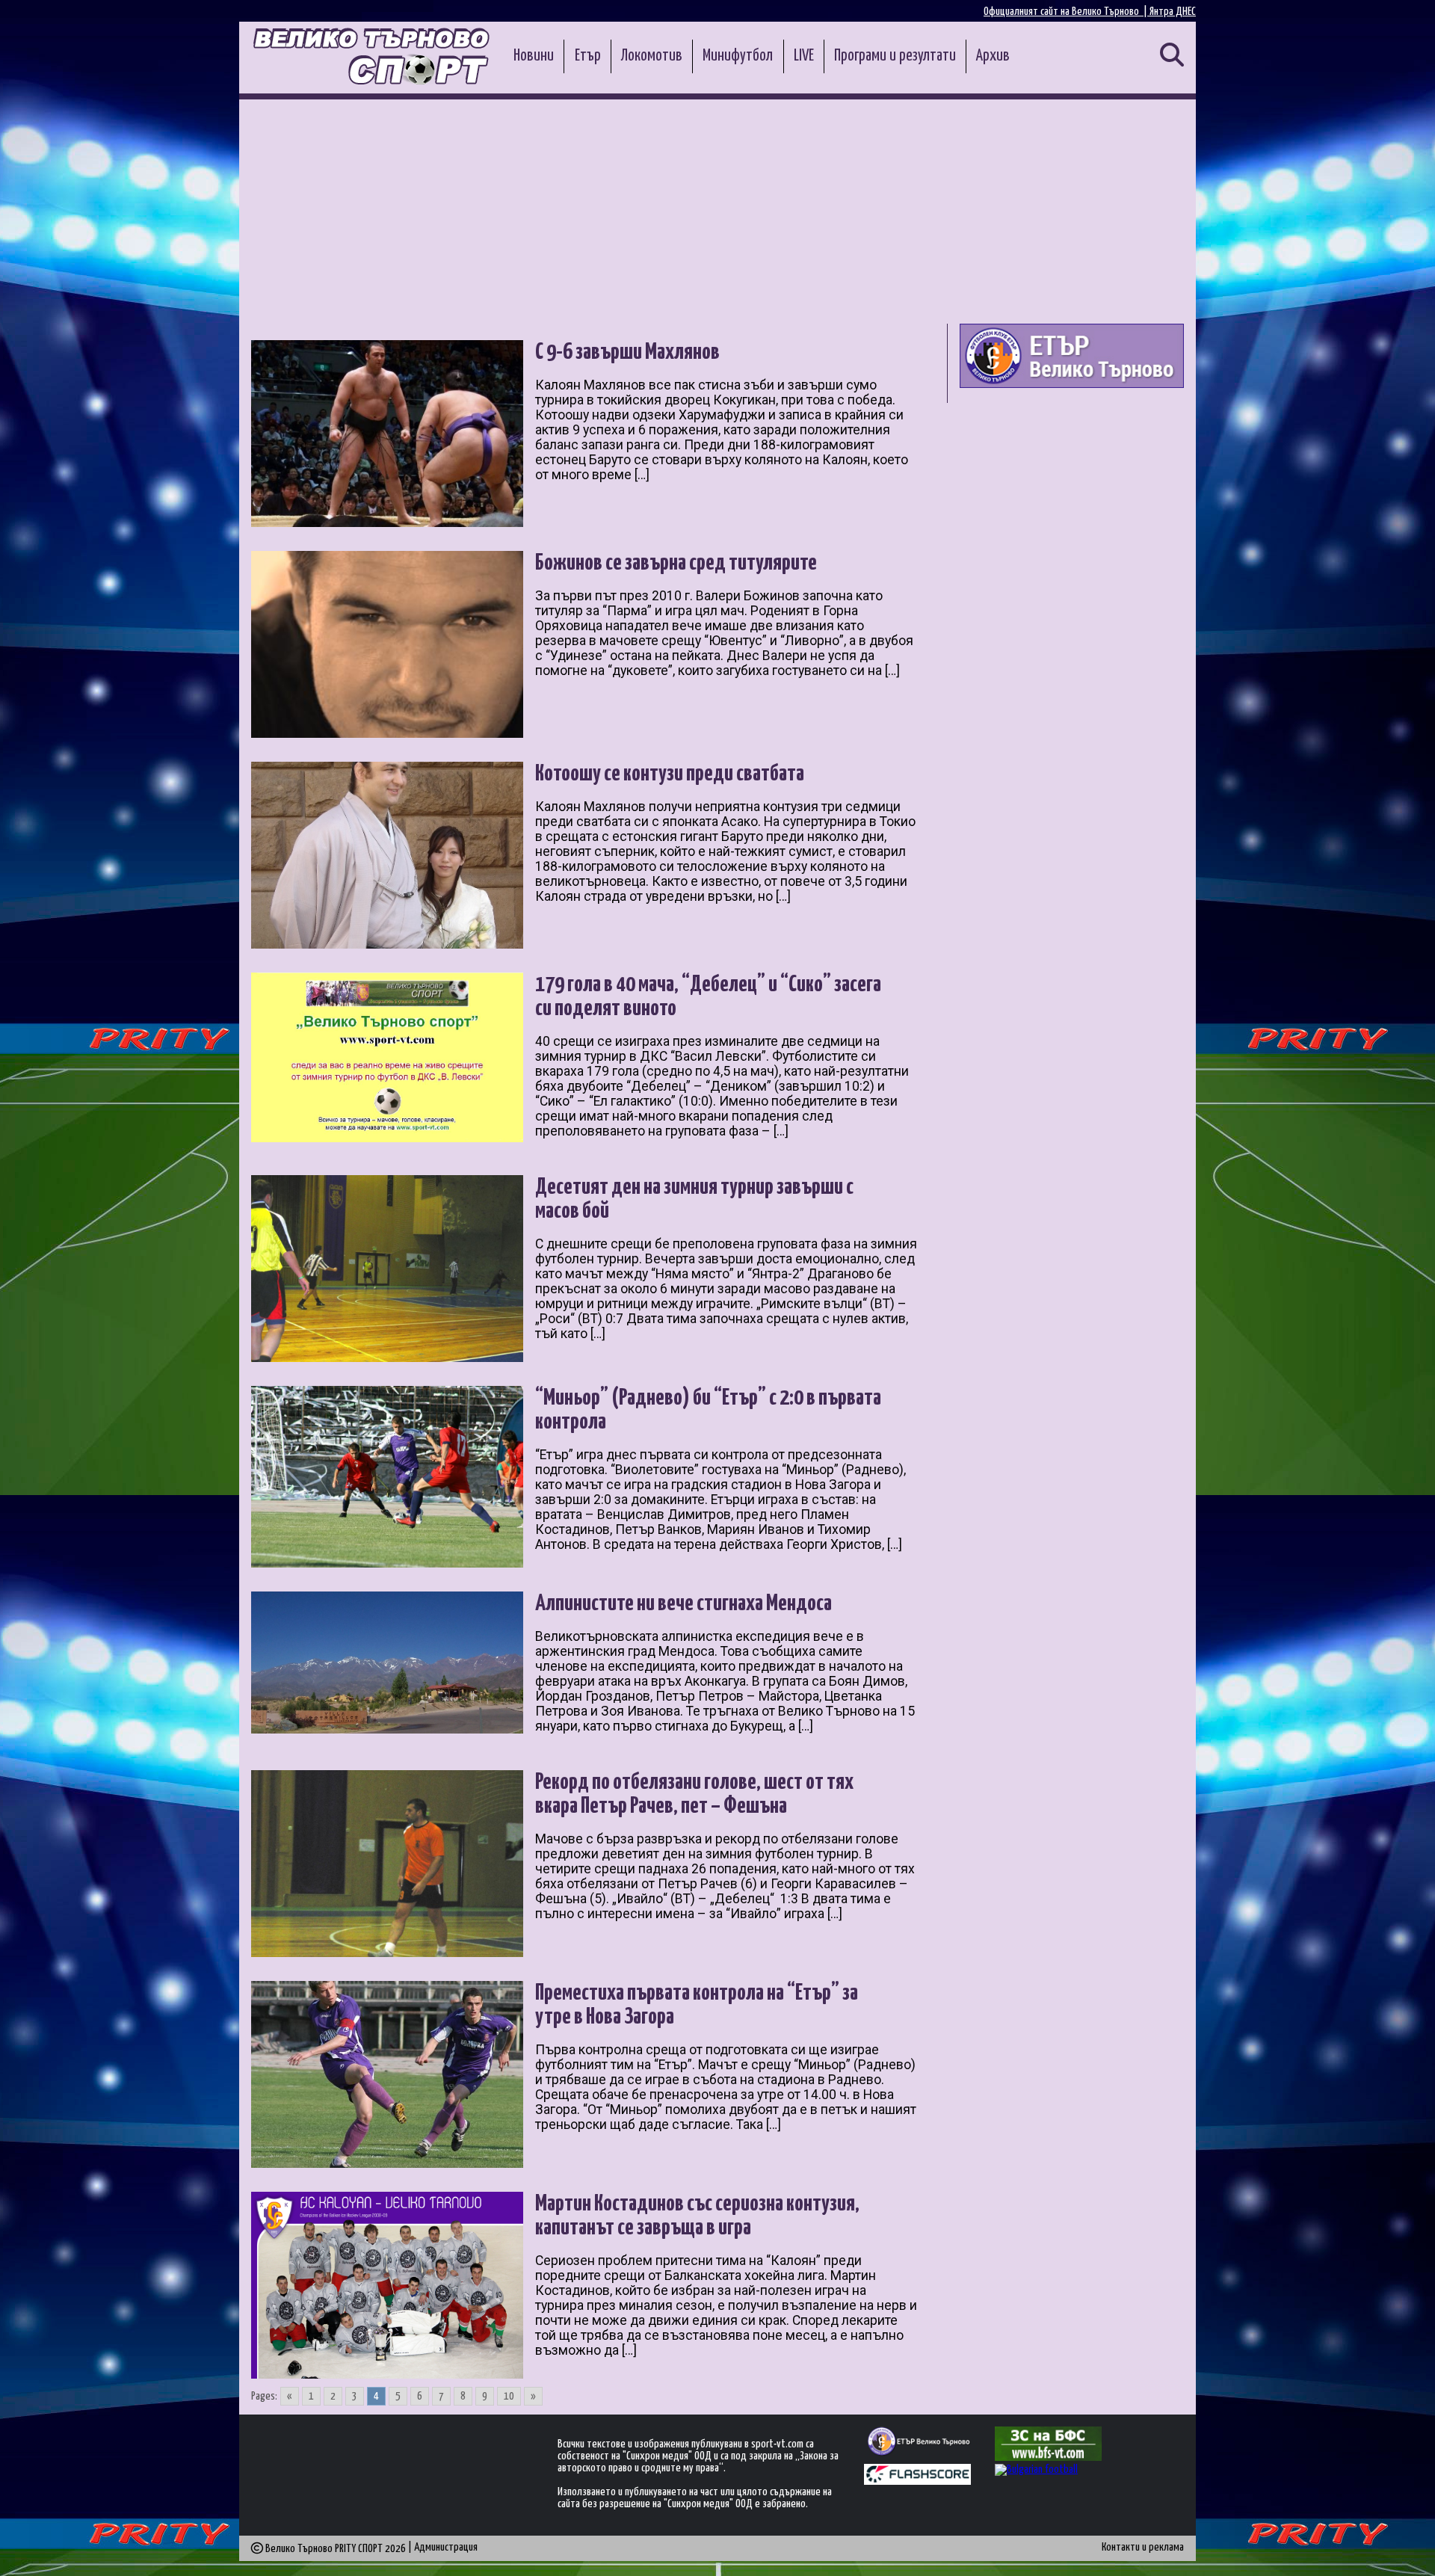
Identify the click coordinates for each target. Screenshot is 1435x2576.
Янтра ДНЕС (1173, 12)
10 (509, 2396)
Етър (588, 56)
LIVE (804, 56)
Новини (534, 56)
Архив (993, 56)
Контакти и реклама (1143, 2547)
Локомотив (652, 56)
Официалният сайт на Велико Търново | (1067, 12)
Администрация (446, 2547)
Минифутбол (738, 56)
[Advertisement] (717, 212)
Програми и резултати (895, 56)
